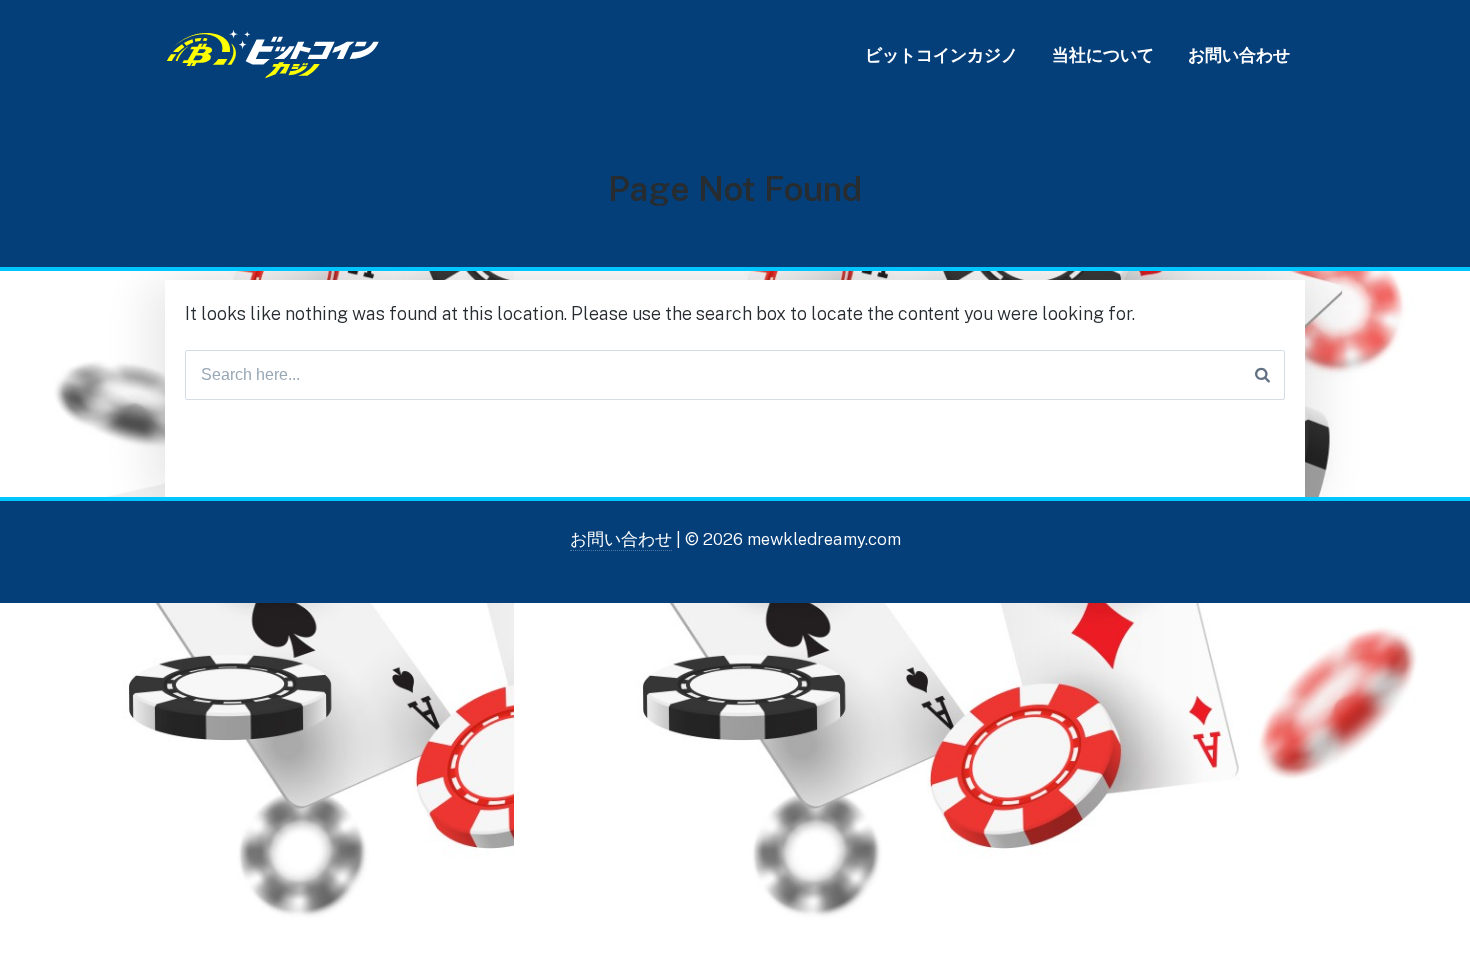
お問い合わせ (1239, 55)
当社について (1103, 55)
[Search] (1262, 375)
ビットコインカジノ (941, 55)
